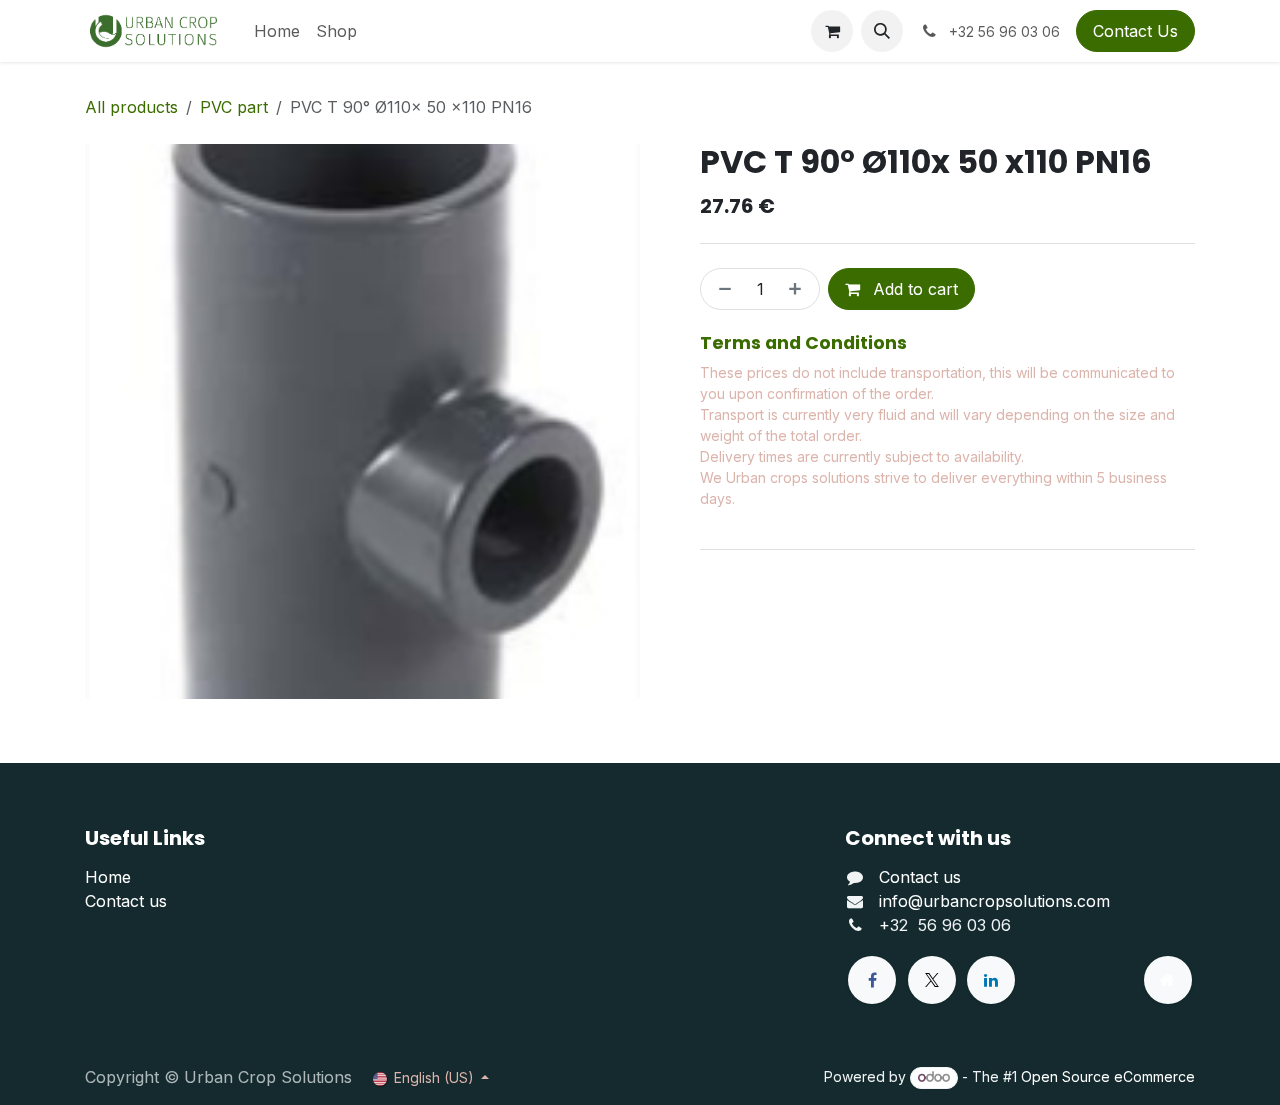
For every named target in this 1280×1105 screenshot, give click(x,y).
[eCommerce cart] (832, 31)
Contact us (126, 901)
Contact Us (1135, 31)
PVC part (234, 107)
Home (108, 877)
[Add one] (799, 289)
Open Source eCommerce (1108, 1076)
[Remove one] (721, 289)
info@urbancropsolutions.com (994, 901)
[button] (882, 31)
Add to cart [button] (913, 289)
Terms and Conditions (803, 343)
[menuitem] (277, 31)
